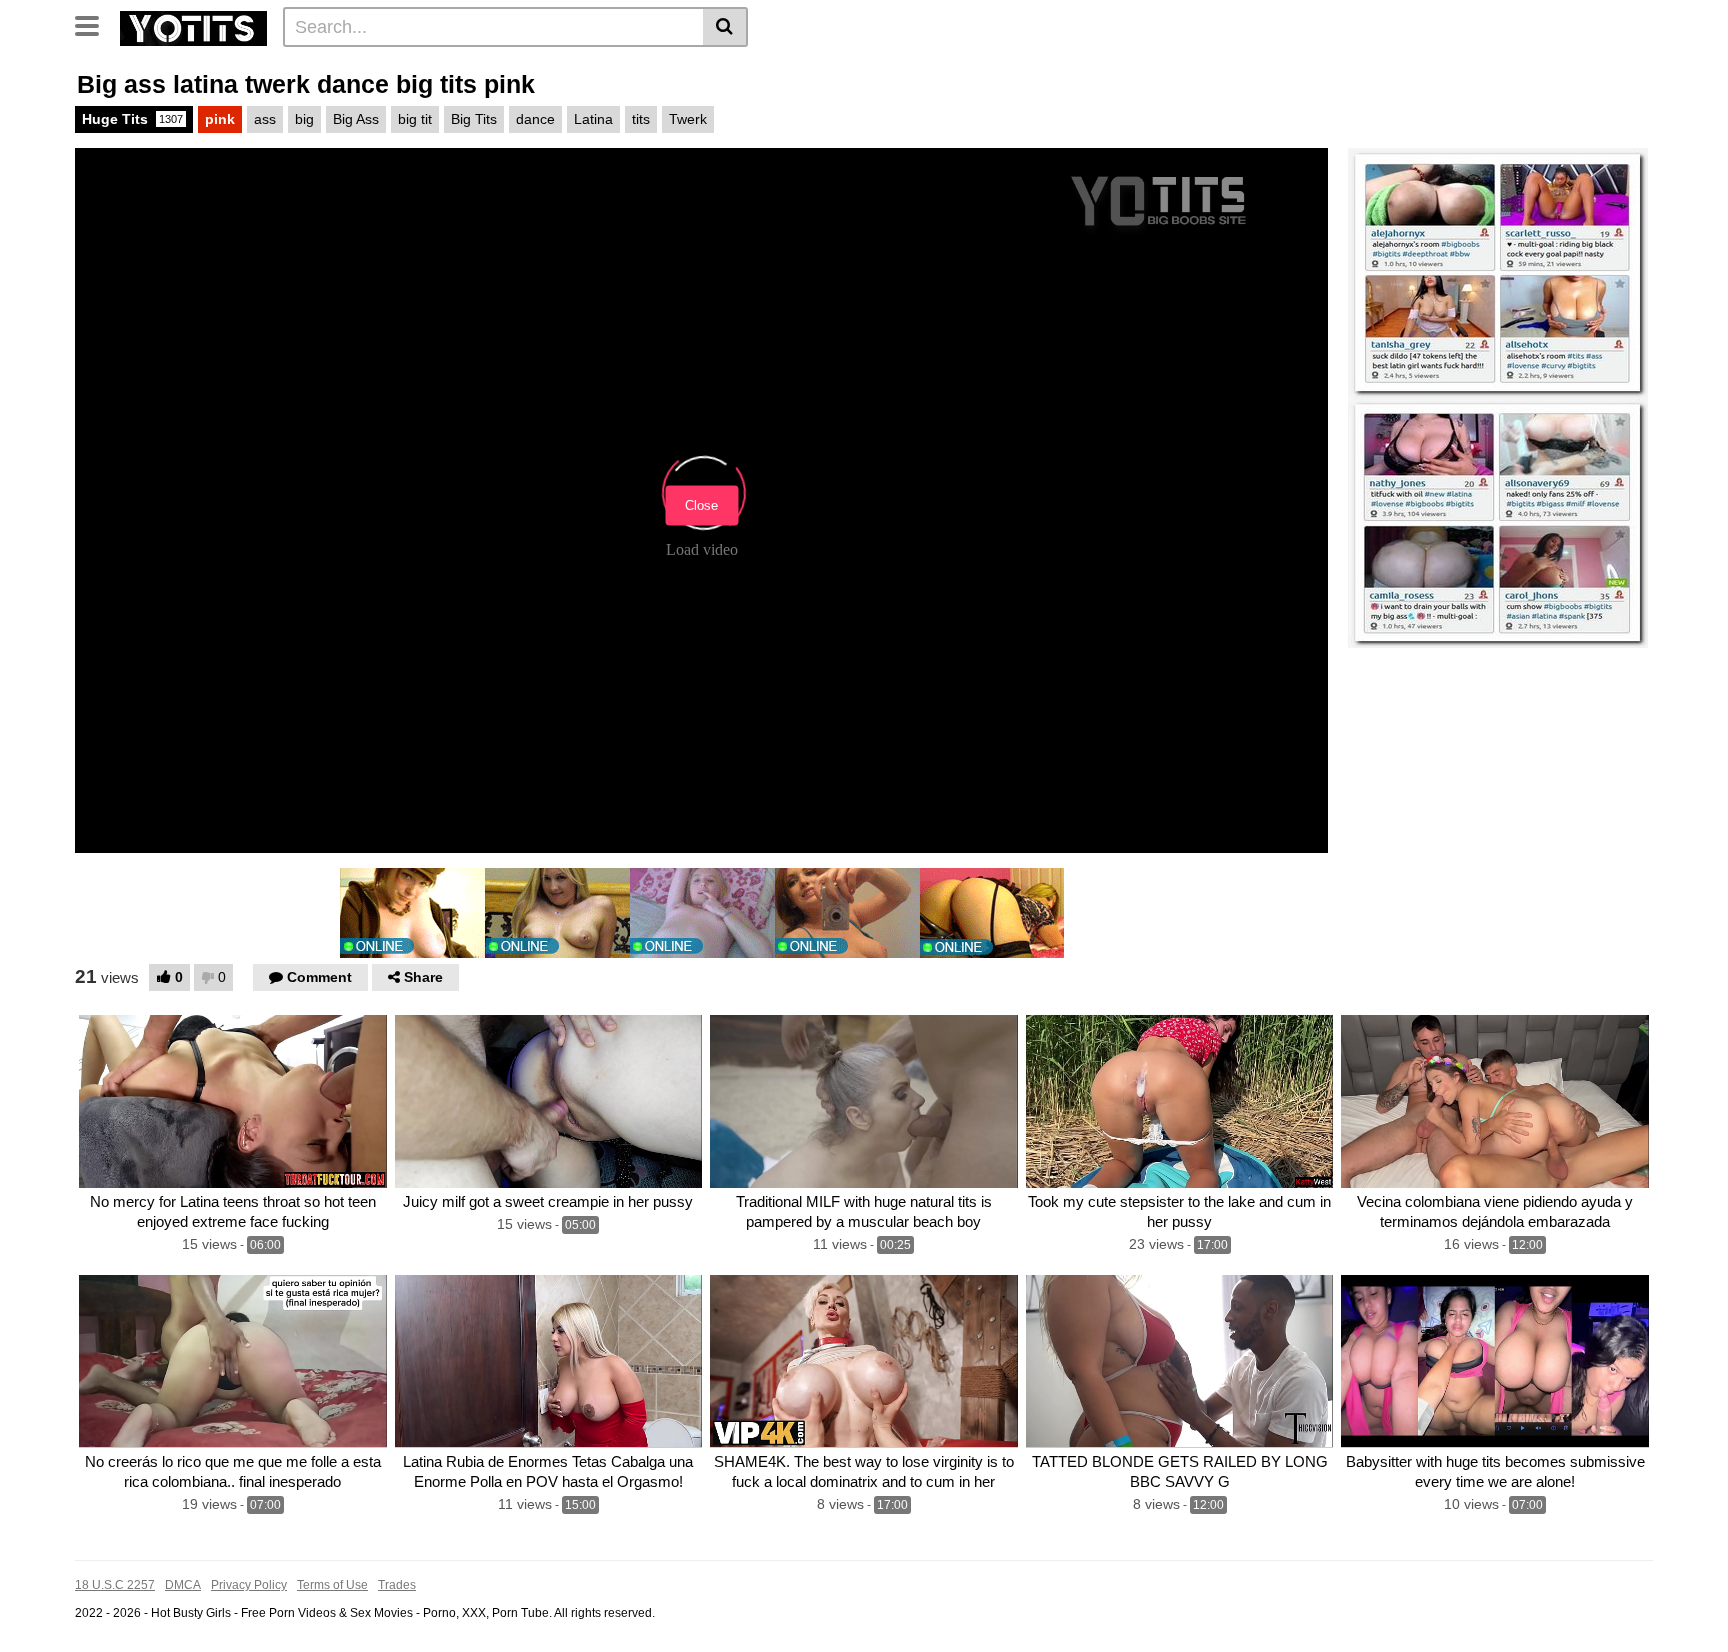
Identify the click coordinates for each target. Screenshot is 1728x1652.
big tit (415, 119)
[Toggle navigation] (94, 24)
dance (535, 119)
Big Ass (356, 119)
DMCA (183, 1585)
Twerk (688, 119)
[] (725, 27)
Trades (397, 1585)
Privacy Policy (249, 1585)
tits (641, 119)
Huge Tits (132, 119)
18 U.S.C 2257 (115, 1585)
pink (220, 119)
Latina (593, 119)
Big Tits (474, 119)
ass (265, 119)
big (304, 119)
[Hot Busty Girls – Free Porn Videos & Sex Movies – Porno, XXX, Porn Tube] (193, 26)
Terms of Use (332, 1585)
